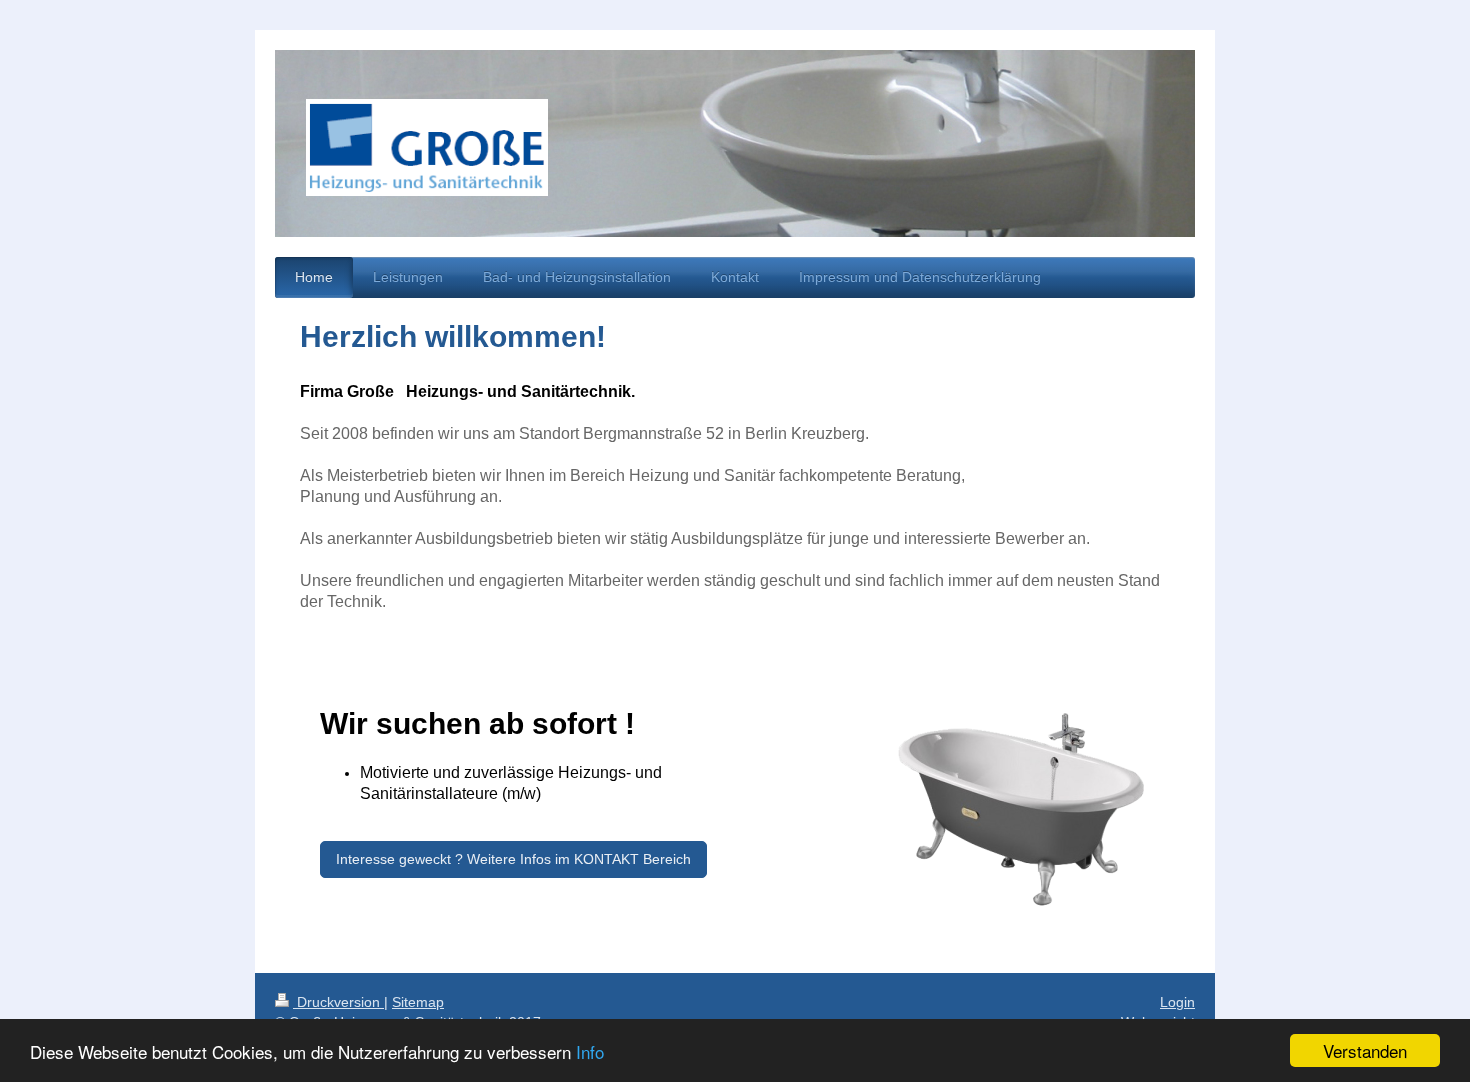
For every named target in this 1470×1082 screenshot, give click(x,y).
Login (1177, 1002)
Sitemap (418, 1002)
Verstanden (1365, 1050)
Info (590, 1051)
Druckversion (338, 1002)
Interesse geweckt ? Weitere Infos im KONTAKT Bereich (513, 859)
